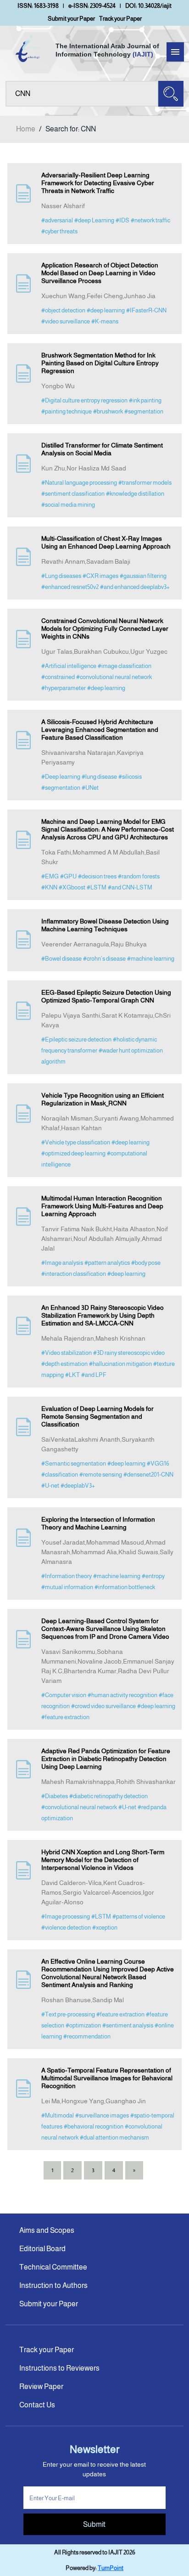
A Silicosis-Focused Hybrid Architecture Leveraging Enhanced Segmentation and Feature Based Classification (100, 730)
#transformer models (145, 483)
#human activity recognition (122, 1695)
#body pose (146, 1263)
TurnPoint (111, 2568)
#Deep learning (61, 777)
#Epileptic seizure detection (76, 1039)
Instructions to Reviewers (59, 2368)
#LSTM (97, 887)
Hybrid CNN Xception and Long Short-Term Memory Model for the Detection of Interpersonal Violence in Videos (103, 1860)
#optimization (83, 2025)
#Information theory (67, 1576)
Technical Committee (53, 2267)
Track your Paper (120, 19)
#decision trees (97, 876)
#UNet (90, 788)
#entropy (153, 1576)
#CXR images (100, 576)
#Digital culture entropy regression (84, 400)
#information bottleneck (125, 1587)
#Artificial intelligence (69, 666)
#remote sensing (101, 1475)
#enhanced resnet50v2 (70, 587)
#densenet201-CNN (148, 1475)
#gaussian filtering (143, 576)
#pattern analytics (107, 1263)
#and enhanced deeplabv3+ (135, 587)
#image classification (125, 666)
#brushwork (108, 411)
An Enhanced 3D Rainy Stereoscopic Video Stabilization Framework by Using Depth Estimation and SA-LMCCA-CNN (103, 1315)
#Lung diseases (61, 576)
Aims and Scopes (47, 2230)
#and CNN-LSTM (130, 887)
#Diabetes (55, 1796)
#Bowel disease (61, 959)
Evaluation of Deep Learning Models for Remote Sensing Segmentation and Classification (97, 1416)
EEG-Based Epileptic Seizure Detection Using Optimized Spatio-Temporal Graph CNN (106, 996)
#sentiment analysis (128, 2025)
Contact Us (37, 2405)
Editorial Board (42, 2249)
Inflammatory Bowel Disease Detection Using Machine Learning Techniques (105, 925)
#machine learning (151, 959)
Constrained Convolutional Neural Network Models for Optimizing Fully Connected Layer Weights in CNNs (105, 628)
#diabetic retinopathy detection (108, 1796)
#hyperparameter (64, 688)
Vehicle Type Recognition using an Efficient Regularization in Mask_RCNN (103, 1099)
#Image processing (66, 1916)
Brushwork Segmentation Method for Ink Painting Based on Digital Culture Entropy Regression (100, 363)
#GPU (68, 876)
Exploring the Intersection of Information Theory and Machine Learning (98, 1523)
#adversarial (57, 220)
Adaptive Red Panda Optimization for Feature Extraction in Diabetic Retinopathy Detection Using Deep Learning (106, 1759)
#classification (60, 1475)
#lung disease (99, 777)
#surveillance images (102, 2115)
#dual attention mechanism (114, 2137)
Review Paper (41, 2386)
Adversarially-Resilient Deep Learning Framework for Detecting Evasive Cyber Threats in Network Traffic (98, 183)
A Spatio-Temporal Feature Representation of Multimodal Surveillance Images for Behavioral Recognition (107, 2078)
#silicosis (130, 777)
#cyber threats (59, 231)
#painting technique (67, 411)
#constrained (58, 677)
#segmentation (144, 411)
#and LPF (94, 1375)
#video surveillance (66, 321)
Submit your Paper (71, 19)
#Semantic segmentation (74, 1464)
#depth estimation (64, 1364)
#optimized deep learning (73, 1153)
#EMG (50, 876)
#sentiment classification (73, 494)
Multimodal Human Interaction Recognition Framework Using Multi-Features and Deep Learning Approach (102, 1206)
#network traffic (150, 220)
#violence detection (66, 1928)
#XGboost (72, 887)
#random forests (139, 876)
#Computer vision (64, 1695)
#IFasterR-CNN (146, 310)
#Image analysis (62, 1263)
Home (26, 129)
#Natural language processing (79, 483)
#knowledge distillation (135, 494)
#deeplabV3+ (78, 1486)
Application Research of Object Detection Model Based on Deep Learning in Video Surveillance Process (100, 273)
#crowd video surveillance (103, 1706)
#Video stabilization (67, 1353)
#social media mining (68, 505)
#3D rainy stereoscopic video (129, 1353)
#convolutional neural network (114, 677)
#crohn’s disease (104, 959)
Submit (94, 2524)
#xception (105, 1928)
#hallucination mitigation (120, 1364)
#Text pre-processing (68, 2014)
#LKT (72, 1375)
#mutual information (67, 1587)
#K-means (105, 321)
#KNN (49, 887)
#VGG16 (158, 1464)
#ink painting (145, 400)
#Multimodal (58, 2115)
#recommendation (87, 2036)
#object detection (63, 310)
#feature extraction (65, 1717)
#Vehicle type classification (76, 1142)
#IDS (122, 220)
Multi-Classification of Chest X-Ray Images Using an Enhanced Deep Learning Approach (106, 542)
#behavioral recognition (94, 2126)
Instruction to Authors (53, 2285)
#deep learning (106, 310)
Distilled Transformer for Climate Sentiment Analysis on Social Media (102, 449)
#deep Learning (94, 220)
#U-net (50, 1486)
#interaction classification (74, 1274)
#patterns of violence (139, 1916)
